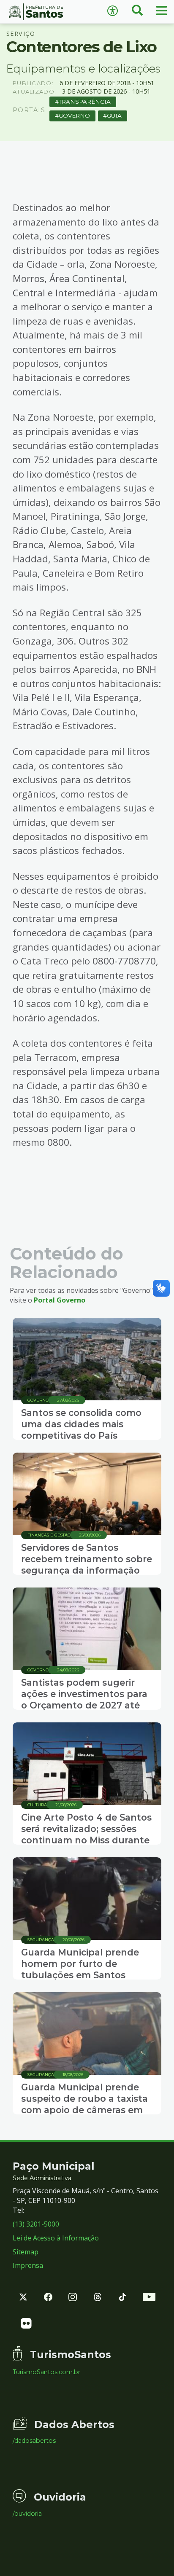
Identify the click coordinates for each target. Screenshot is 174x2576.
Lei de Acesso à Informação (56, 2238)
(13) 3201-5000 (36, 2224)
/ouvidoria (27, 2514)
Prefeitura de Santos (43, 12)
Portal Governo (60, 1300)
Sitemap (26, 2252)
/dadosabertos (34, 2441)
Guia (114, 116)
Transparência (85, 102)
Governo (74, 116)
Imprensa (28, 2265)
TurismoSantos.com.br (46, 2372)
